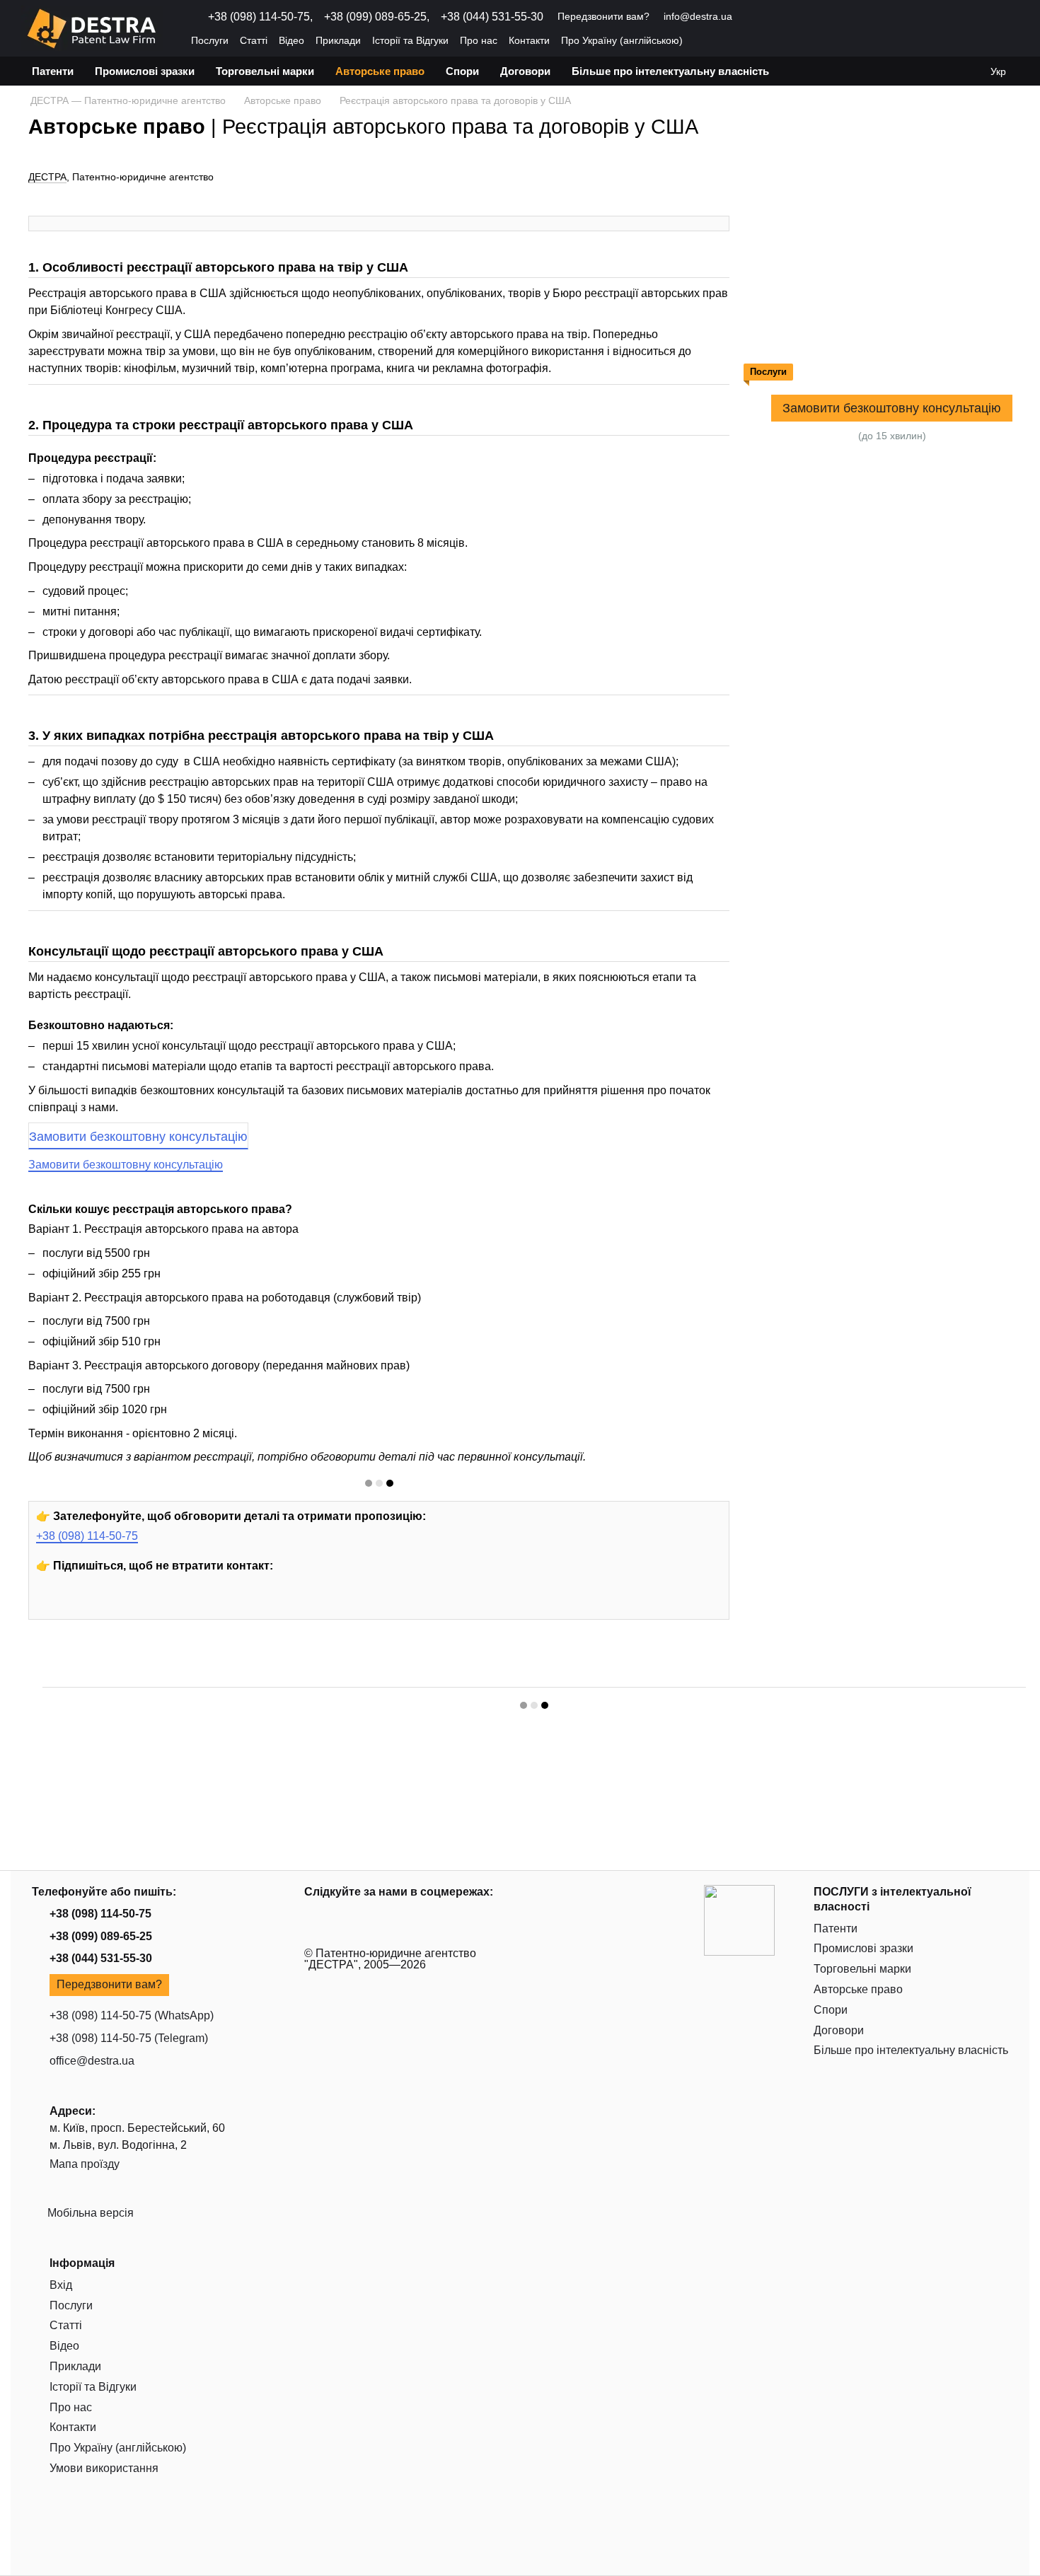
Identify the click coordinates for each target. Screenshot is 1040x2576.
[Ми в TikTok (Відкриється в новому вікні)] (820, 17)
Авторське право (380, 71)
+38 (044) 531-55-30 (492, 17)
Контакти (529, 40)
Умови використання (104, 2468)
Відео (291, 40)
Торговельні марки (265, 71)
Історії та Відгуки (410, 40)
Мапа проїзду (85, 2164)
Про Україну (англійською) (622, 40)
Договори (525, 71)
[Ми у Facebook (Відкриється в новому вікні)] (786, 17)
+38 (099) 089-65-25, (377, 17)
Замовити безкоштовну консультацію (138, 1137)
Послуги (210, 40)
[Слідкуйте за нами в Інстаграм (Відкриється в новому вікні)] (769, 17)
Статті (254, 40)
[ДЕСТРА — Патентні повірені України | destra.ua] (739, 1919)
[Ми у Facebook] (116, 1604)
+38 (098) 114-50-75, (260, 17)
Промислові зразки (145, 71)
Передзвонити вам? (603, 16)
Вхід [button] (61, 2285)
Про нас (479, 40)
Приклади (338, 40)
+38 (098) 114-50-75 (87, 1536)
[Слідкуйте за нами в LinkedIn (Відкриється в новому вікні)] (803, 17)
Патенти (53, 71)
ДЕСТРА (47, 177)
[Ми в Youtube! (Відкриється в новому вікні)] (752, 17)
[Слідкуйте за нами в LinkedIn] (149, 1604)
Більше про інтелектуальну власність (670, 71)
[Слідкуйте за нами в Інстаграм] (83, 1604)
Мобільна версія (89, 2213)
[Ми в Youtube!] (51, 1604)
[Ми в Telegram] (181, 1604)
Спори (462, 71)
